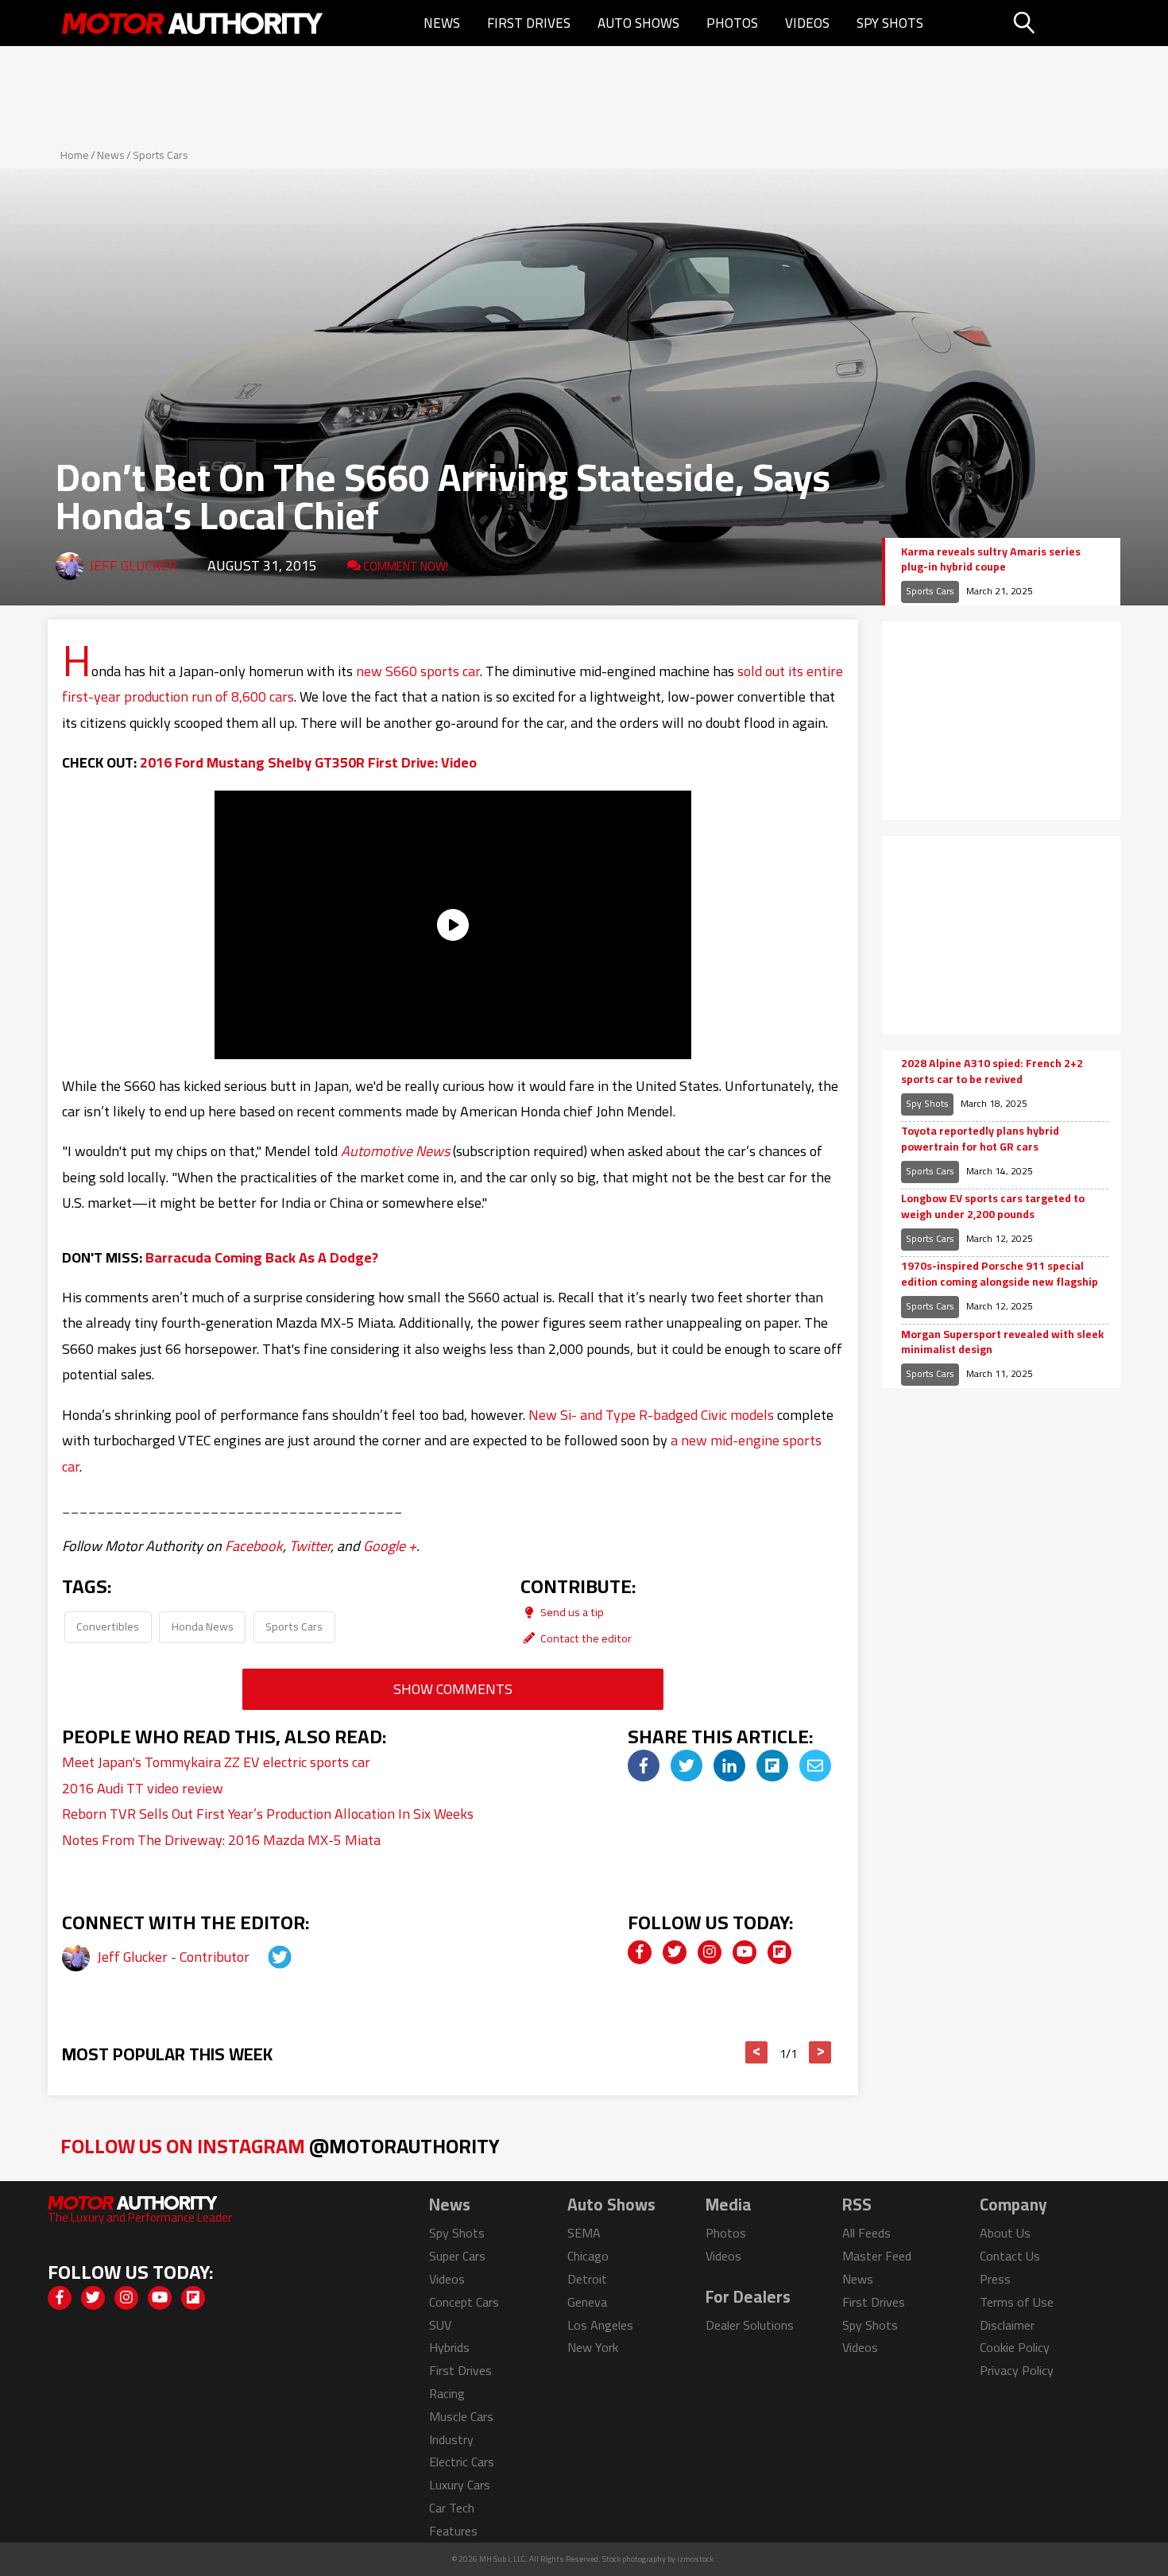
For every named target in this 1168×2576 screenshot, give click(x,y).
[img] (644, 1766)
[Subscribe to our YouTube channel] (745, 1952)
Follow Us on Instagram (280, 2146)
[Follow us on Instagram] (710, 1952)
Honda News (203, 1626)
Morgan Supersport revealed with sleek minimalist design (1002, 1342)
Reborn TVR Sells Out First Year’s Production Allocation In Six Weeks (268, 1814)
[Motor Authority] (193, 23)
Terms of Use (1017, 2302)
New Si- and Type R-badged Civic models (651, 1415)
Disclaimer (1007, 2325)
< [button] (757, 2052)
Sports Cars (161, 155)
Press (995, 2279)
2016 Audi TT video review (143, 1788)
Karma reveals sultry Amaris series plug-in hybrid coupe (991, 560)
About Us (1005, 2233)
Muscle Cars (461, 2416)
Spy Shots (890, 23)
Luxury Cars (460, 2485)
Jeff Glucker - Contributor (175, 1957)
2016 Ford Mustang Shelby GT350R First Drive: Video (308, 762)
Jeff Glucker (133, 565)
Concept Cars (464, 2302)
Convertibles (108, 1626)
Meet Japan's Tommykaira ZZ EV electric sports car (216, 1762)
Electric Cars (462, 2462)
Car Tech (452, 2508)
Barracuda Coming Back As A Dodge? (262, 1257)
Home (75, 155)
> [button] (820, 2052)
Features (453, 2531)
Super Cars (457, 2256)
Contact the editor (585, 1638)
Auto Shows (638, 23)
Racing (447, 2393)
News (442, 23)
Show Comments (453, 1689)
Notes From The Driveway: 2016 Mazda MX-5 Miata (221, 1840)
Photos (732, 23)
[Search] (1064, 23)
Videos (807, 23)
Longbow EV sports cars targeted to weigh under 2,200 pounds (993, 1207)
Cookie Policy (1015, 2347)
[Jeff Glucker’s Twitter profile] (265, 1957)
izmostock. (696, 2559)
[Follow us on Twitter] (675, 1952)
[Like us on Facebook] (640, 1952)
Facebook (254, 1546)
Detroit (587, 2279)
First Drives (529, 23)
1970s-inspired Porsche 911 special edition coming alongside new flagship (1000, 1274)
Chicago (588, 2256)
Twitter (310, 1546)
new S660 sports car (418, 671)
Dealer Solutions (750, 2325)
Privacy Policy (1017, 2370)
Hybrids (449, 2347)
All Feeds (866, 2233)
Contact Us (1010, 2256)
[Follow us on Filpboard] (779, 1952)
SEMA (584, 2233)
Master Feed (877, 2256)
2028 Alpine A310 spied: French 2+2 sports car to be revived (992, 1071)
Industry (451, 2439)
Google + (390, 1546)
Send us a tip (571, 1612)
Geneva (587, 2302)
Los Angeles (600, 2325)
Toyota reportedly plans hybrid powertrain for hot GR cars (980, 1139)
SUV (440, 2325)
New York (593, 2347)
